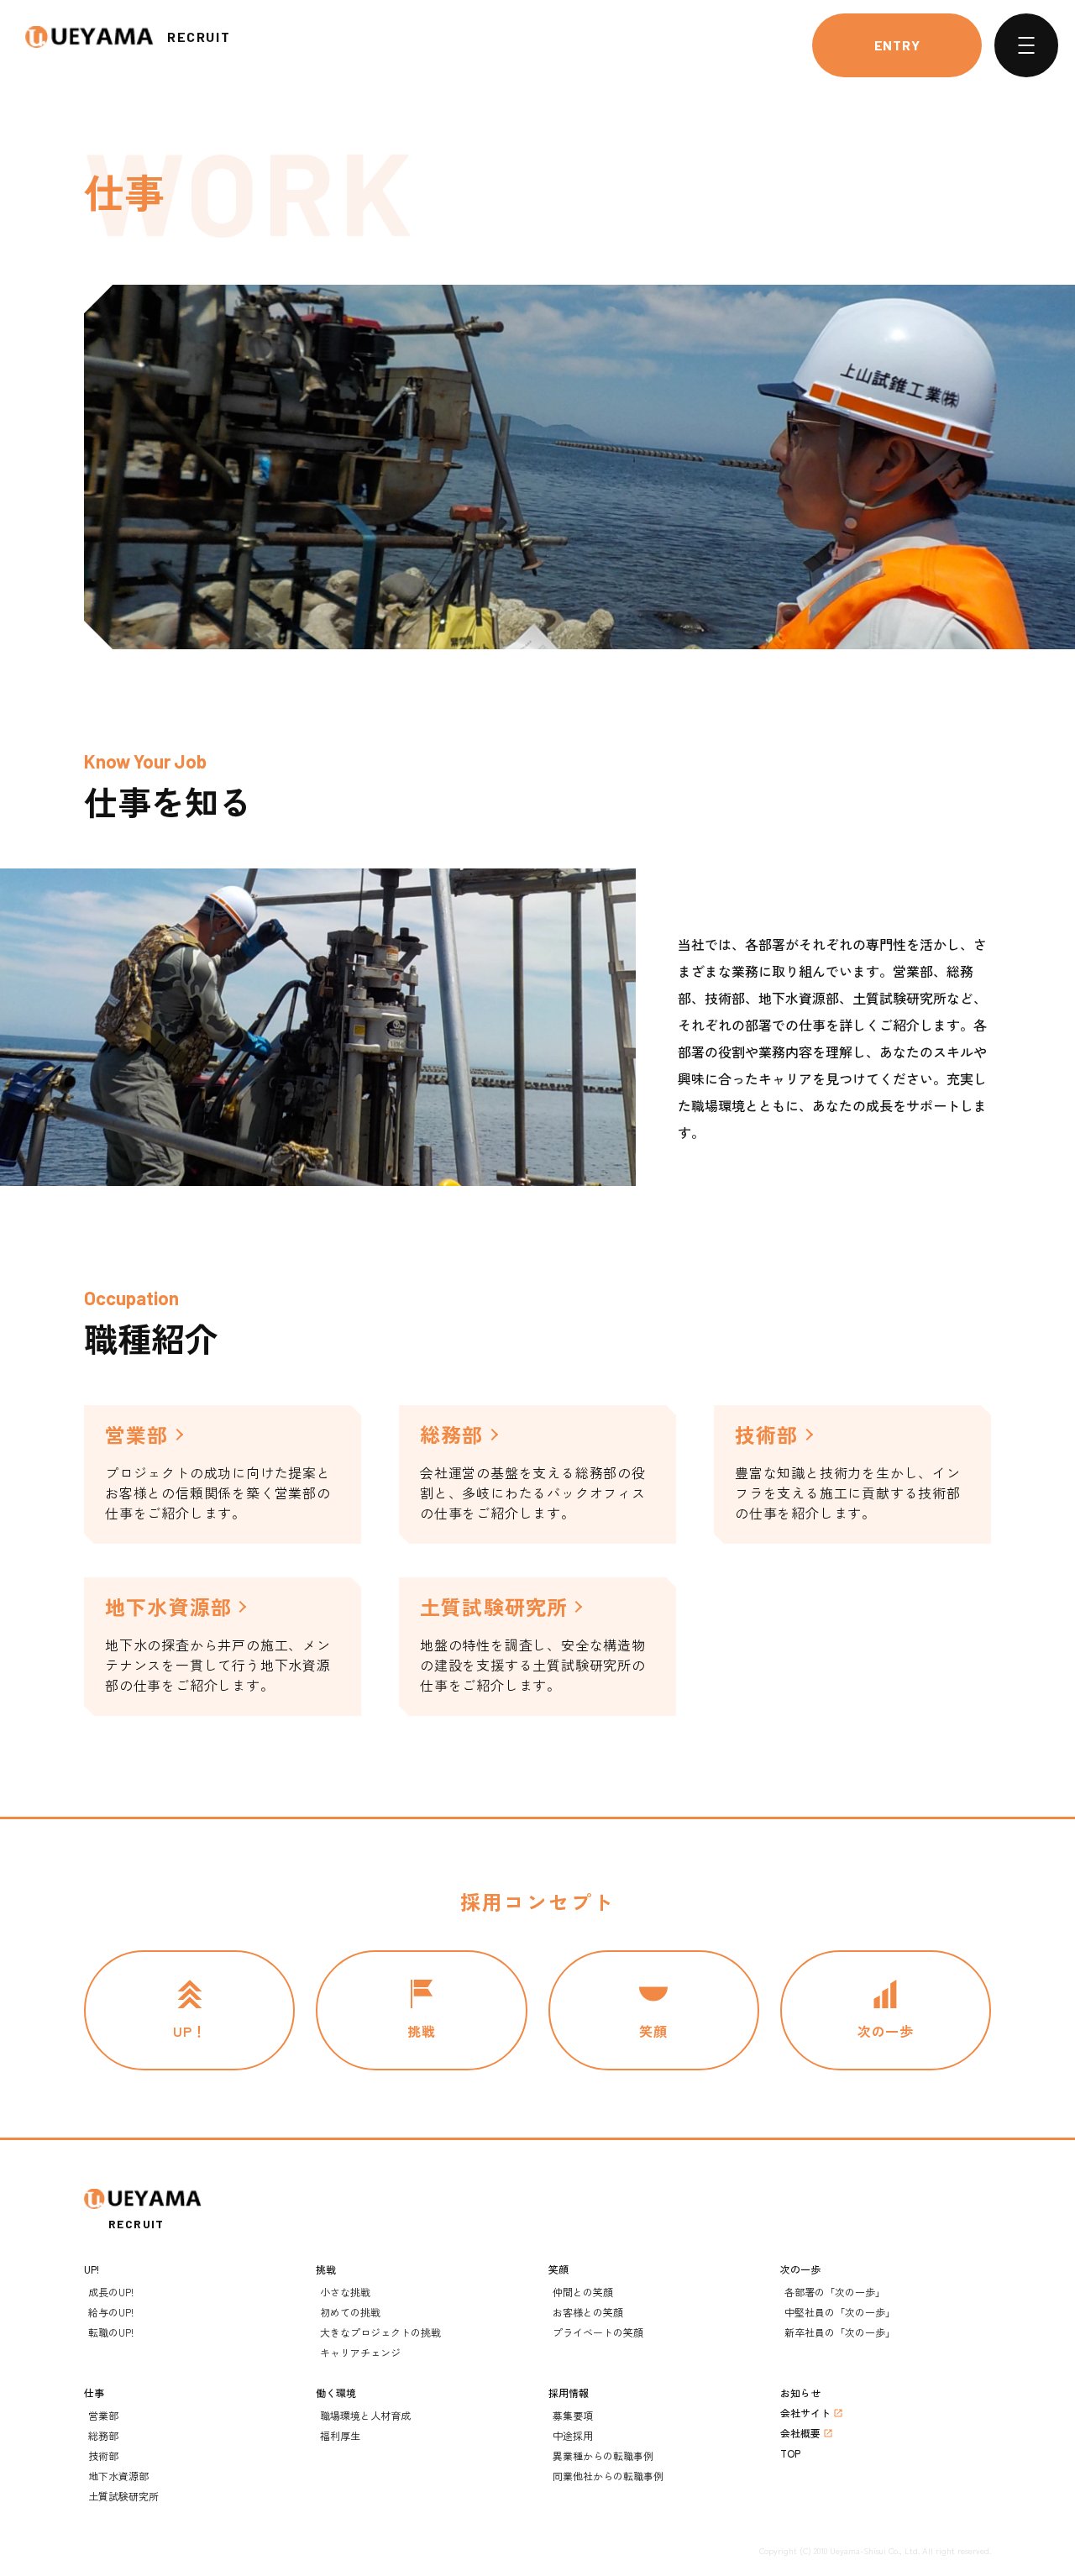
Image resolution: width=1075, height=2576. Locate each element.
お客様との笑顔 (588, 2312)
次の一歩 (800, 2269)
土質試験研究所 (123, 2496)
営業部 (103, 2415)
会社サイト (805, 2413)
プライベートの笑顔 (598, 2332)
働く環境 (336, 2392)
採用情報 (569, 2392)
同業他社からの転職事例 (608, 2476)
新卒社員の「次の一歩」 (840, 2332)
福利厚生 (340, 2435)
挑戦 (326, 2269)
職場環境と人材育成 (365, 2415)
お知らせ (800, 2392)
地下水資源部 (118, 2476)
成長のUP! (111, 2292)
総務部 (103, 2435)
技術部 (103, 2455)
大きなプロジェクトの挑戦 (380, 2332)
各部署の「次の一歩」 (835, 2292)
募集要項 (573, 2415)
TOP (790, 2453)
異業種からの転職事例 (603, 2455)
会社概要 (800, 2433)
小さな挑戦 (345, 2292)
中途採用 (573, 2435)
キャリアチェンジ (360, 2352)
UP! (92, 2269)
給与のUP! (111, 2312)
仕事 (94, 2392)
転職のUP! (111, 2332)
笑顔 (558, 2269)
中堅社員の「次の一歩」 (840, 2312)
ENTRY (897, 45)
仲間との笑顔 (583, 2292)
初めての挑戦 (350, 2312)
